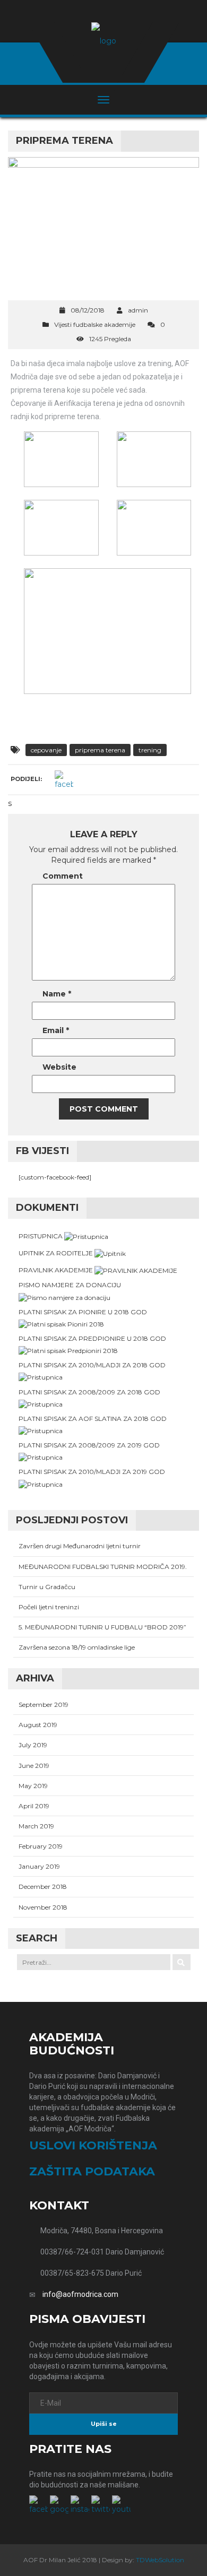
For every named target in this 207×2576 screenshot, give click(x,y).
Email (56, 1030)
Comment (63, 876)
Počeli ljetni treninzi (49, 1607)
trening (150, 750)
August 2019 (38, 1725)
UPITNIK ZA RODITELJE (57, 1253)
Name (57, 994)
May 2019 (33, 1786)
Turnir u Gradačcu (47, 1587)
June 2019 (34, 1766)
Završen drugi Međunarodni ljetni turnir (80, 1546)
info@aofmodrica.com (80, 2294)
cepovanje (46, 750)
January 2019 (39, 1866)
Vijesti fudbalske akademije (95, 324)
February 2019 (41, 1846)
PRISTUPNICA (41, 1236)
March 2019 (36, 1826)
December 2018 (43, 1887)
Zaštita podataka (92, 2171)
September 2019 (44, 1705)
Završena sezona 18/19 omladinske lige (77, 1647)
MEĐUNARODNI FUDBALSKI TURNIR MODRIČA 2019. (103, 1567)
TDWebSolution (160, 2560)
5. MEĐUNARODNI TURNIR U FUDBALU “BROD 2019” (102, 1627)
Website (59, 1067)
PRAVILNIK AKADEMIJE (57, 1270)
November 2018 (43, 1907)
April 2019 (34, 1806)
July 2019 (33, 1745)
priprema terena (100, 750)
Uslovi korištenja (93, 2145)
